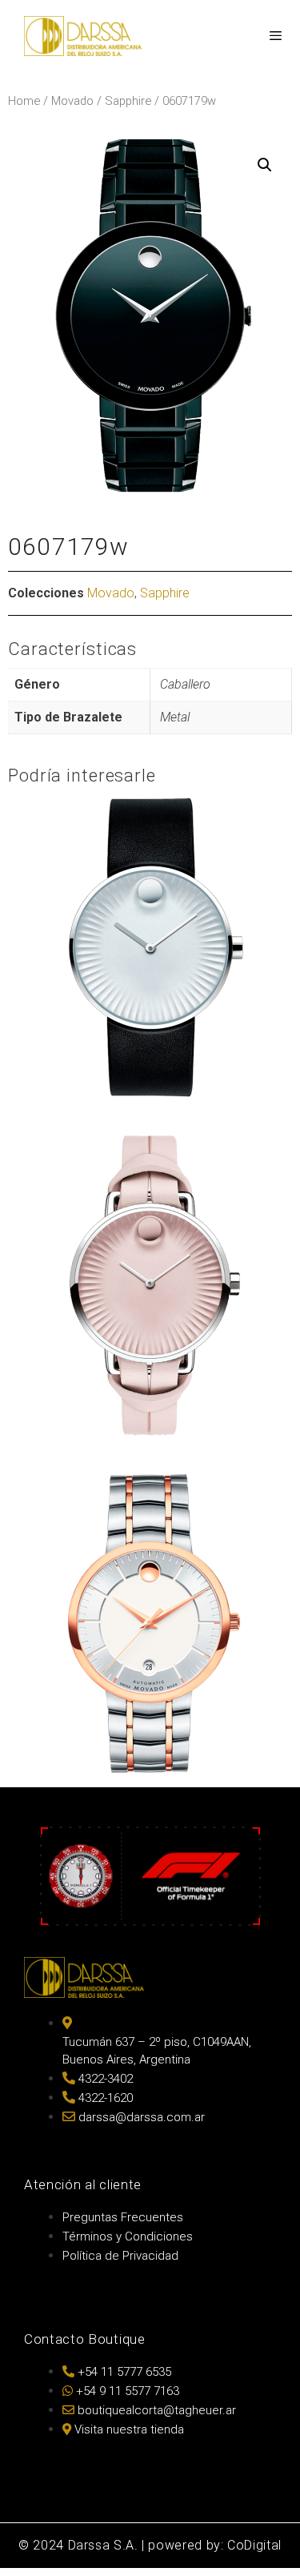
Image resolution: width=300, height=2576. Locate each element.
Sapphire (128, 101)
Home (24, 101)
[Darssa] (83, 36)
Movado (72, 101)
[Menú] (275, 36)
